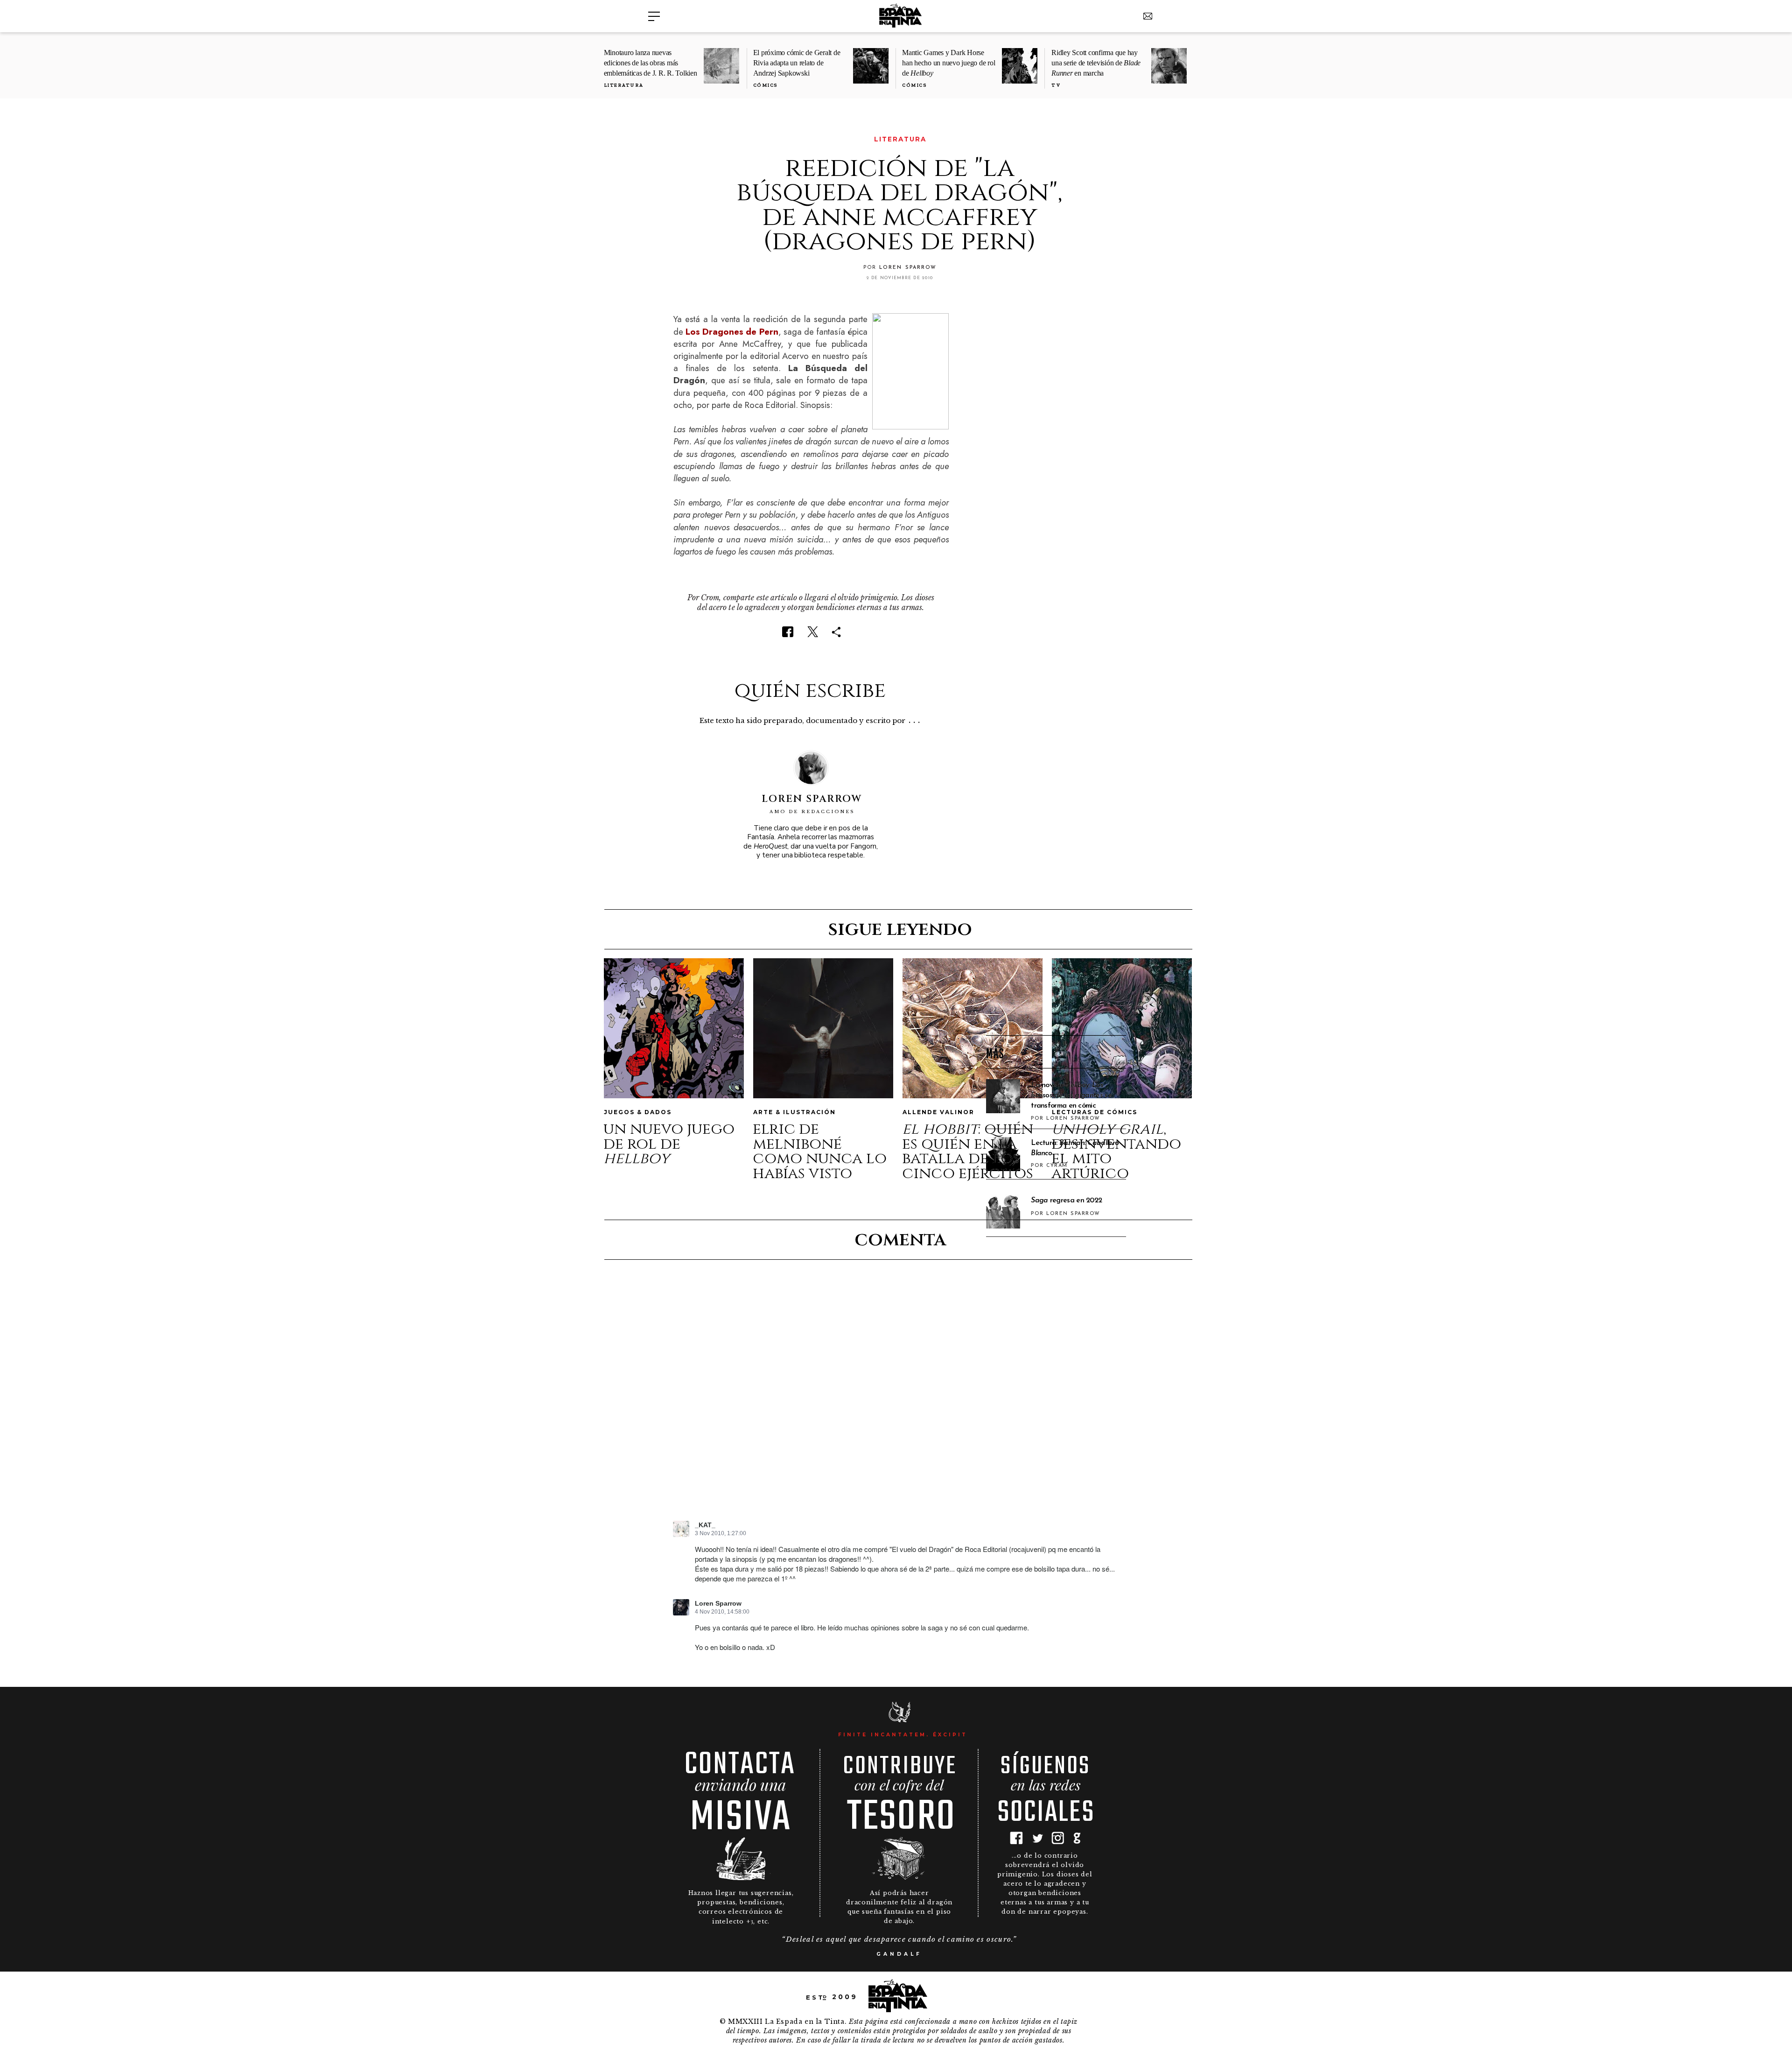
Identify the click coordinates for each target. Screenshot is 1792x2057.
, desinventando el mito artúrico (1116, 1151)
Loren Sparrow (718, 1604)
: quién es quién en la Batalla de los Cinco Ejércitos (968, 1151)
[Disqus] (899, 1398)
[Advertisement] (1056, 878)
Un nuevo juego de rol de (669, 1144)
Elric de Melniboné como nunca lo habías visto (820, 1151)
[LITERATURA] (679, 139)
